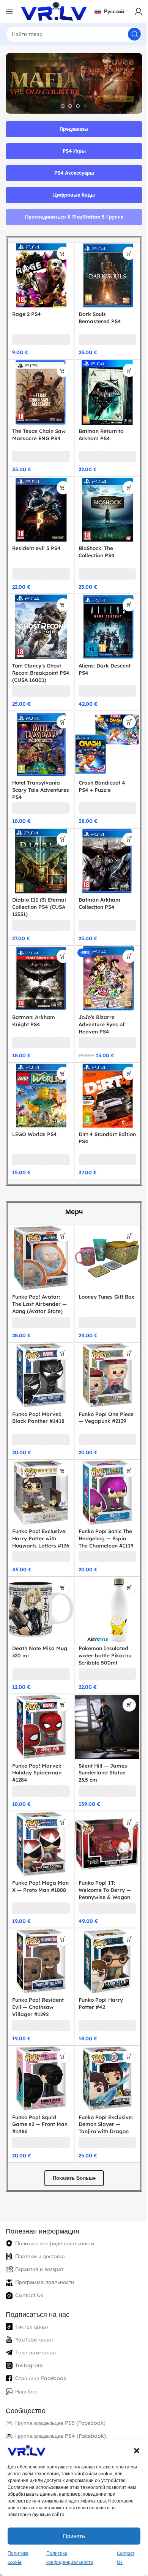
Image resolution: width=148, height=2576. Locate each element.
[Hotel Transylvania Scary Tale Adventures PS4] (39, 731)
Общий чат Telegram (42, 2429)
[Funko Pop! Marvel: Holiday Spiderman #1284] (39, 1691)
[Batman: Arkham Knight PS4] (39, 960)
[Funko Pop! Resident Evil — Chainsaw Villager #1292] (39, 1920)
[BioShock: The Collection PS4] (103, 503)
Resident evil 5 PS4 (36, 540)
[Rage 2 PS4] (39, 274)
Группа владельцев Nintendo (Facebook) (67, 2403)
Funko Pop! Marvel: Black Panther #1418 (38, 1389)
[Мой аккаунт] (133, 11)
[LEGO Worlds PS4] (39, 1074)
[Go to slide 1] (60, 106)
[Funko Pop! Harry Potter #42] (103, 1920)
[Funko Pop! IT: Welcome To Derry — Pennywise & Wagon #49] (103, 1806)
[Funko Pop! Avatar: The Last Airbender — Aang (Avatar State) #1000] (39, 1234)
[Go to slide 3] (75, 106)
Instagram (29, 2320)
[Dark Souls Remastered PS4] (103, 274)
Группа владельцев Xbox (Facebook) (62, 2416)
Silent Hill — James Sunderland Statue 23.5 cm (100, 1736)
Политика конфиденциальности (55, 2198)
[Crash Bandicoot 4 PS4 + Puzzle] (103, 731)
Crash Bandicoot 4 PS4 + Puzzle (99, 772)
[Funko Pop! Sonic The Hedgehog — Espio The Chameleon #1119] (103, 1463)
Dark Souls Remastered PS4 (97, 314)
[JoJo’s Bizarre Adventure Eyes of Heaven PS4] (103, 960)
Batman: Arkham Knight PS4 (34, 1000)
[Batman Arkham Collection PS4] (103, 846)
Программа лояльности (45, 2237)
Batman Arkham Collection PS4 (96, 886)
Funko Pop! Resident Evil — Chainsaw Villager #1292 (38, 1964)
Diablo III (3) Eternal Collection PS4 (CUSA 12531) (39, 890)
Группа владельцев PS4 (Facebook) (61, 2390)
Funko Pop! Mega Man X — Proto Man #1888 (37, 1850)
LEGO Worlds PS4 (35, 1111)
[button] (131, 2451)
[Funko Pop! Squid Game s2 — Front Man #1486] (39, 2034)
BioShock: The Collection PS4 (94, 543)
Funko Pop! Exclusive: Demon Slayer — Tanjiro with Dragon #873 (103, 2082)
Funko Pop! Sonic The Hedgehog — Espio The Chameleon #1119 (102, 1510)
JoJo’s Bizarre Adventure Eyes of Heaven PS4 (98, 1004)
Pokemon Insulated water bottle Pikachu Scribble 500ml (102, 1621)
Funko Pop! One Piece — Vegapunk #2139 (99, 1393)
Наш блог (27, 2346)
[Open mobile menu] (9, 11)
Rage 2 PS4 (27, 311)
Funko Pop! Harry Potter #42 (98, 1961)
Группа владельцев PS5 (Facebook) (60, 2377)
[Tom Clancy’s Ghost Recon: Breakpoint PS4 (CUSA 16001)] (39, 617)
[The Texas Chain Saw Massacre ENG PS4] (39, 388)
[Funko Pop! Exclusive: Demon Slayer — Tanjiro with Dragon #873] (103, 2034)
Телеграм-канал (35, 2307)
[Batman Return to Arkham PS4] (103, 388)
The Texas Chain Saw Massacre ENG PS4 (39, 429)
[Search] (129, 34)
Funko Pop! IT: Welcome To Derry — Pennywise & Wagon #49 (102, 1854)
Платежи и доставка (40, 2211)
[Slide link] (71, 83)
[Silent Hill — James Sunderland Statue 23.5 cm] (103, 1691)
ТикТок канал (31, 2281)
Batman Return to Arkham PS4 (98, 429)
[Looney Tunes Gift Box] (103, 1234)
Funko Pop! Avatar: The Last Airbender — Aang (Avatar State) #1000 (39, 1282)
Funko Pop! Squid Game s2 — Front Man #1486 (34, 2079)
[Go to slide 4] (83, 106)
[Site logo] (54, 11)
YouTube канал (34, 2294)
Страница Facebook (41, 2333)
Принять (71, 2536)
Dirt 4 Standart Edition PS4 (95, 1115)
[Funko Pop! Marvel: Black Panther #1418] (39, 1348)
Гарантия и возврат (39, 2224)
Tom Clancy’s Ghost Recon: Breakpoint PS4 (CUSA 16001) (37, 661)
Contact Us (29, 2250)
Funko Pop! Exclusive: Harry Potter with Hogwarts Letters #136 (39, 1510)
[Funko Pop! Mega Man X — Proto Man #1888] (39, 1806)
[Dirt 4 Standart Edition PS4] (103, 1074)
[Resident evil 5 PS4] (39, 503)
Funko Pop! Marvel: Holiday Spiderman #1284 (37, 1736)
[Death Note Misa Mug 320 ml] (39, 1577)
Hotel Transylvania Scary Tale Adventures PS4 (36, 776)
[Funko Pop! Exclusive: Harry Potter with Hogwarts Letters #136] (39, 1463)
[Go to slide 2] (68, 106)
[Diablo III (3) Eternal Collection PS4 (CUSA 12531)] (39, 846)
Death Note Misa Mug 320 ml (33, 1618)
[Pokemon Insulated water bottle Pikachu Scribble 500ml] (103, 1577)
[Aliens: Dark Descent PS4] (103, 617)
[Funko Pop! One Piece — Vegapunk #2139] (103, 1348)
